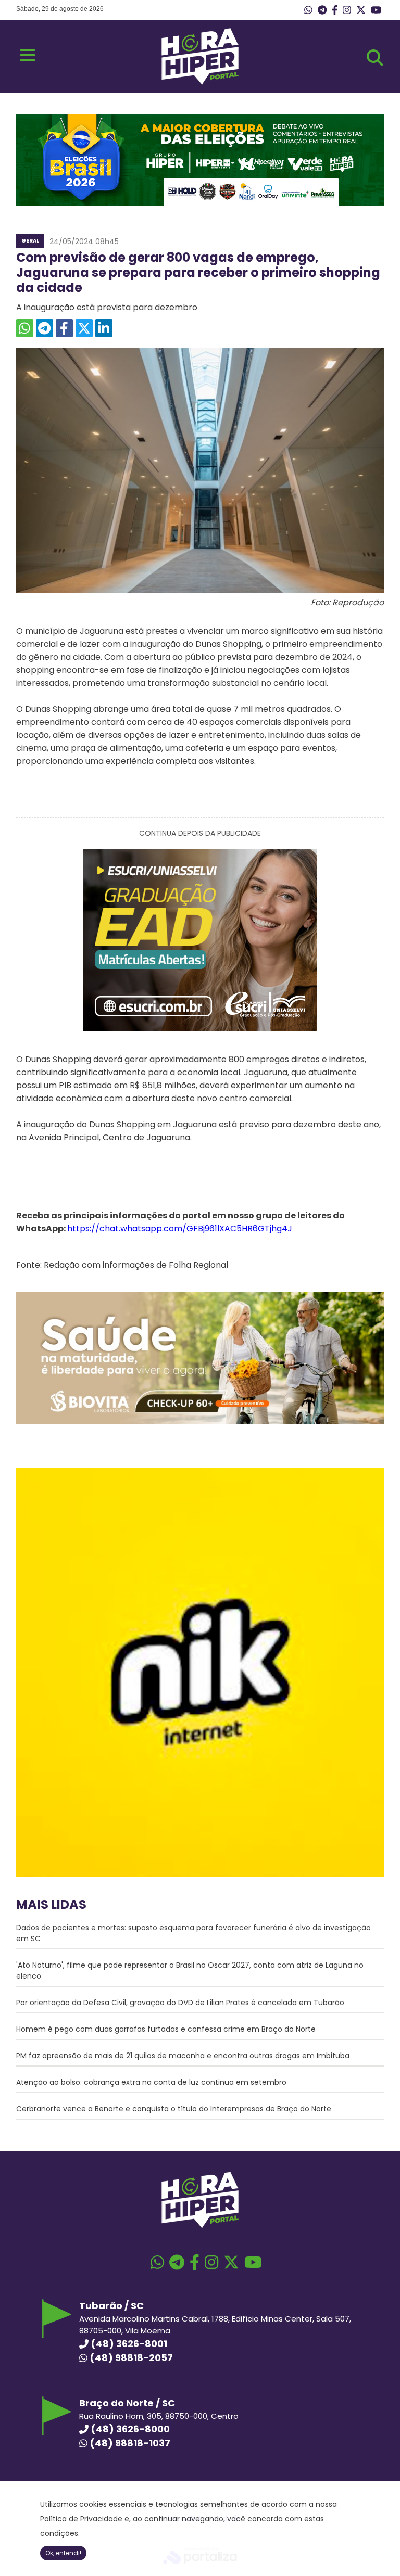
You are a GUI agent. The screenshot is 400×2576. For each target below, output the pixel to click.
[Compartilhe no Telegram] (45, 328)
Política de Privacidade (81, 2519)
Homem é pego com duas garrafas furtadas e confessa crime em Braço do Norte (166, 2029)
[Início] (200, 82)
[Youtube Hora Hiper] (376, 10)
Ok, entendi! (63, 2553)
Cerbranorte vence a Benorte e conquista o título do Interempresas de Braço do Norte (174, 2109)
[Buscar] (375, 58)
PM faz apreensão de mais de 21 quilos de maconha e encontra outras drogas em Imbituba (183, 2056)
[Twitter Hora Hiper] (361, 10)
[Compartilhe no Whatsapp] (25, 328)
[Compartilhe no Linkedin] (104, 328)
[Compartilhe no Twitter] (84, 328)
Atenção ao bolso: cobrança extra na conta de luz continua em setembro (151, 2082)
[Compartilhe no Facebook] (64, 328)
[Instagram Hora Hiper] (347, 10)
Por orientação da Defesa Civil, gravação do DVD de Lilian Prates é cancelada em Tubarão (180, 2003)
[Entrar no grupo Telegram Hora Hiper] (322, 10)
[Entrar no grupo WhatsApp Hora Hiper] (308, 10)
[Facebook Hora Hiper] (335, 10)
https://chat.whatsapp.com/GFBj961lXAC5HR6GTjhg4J (180, 1228)
